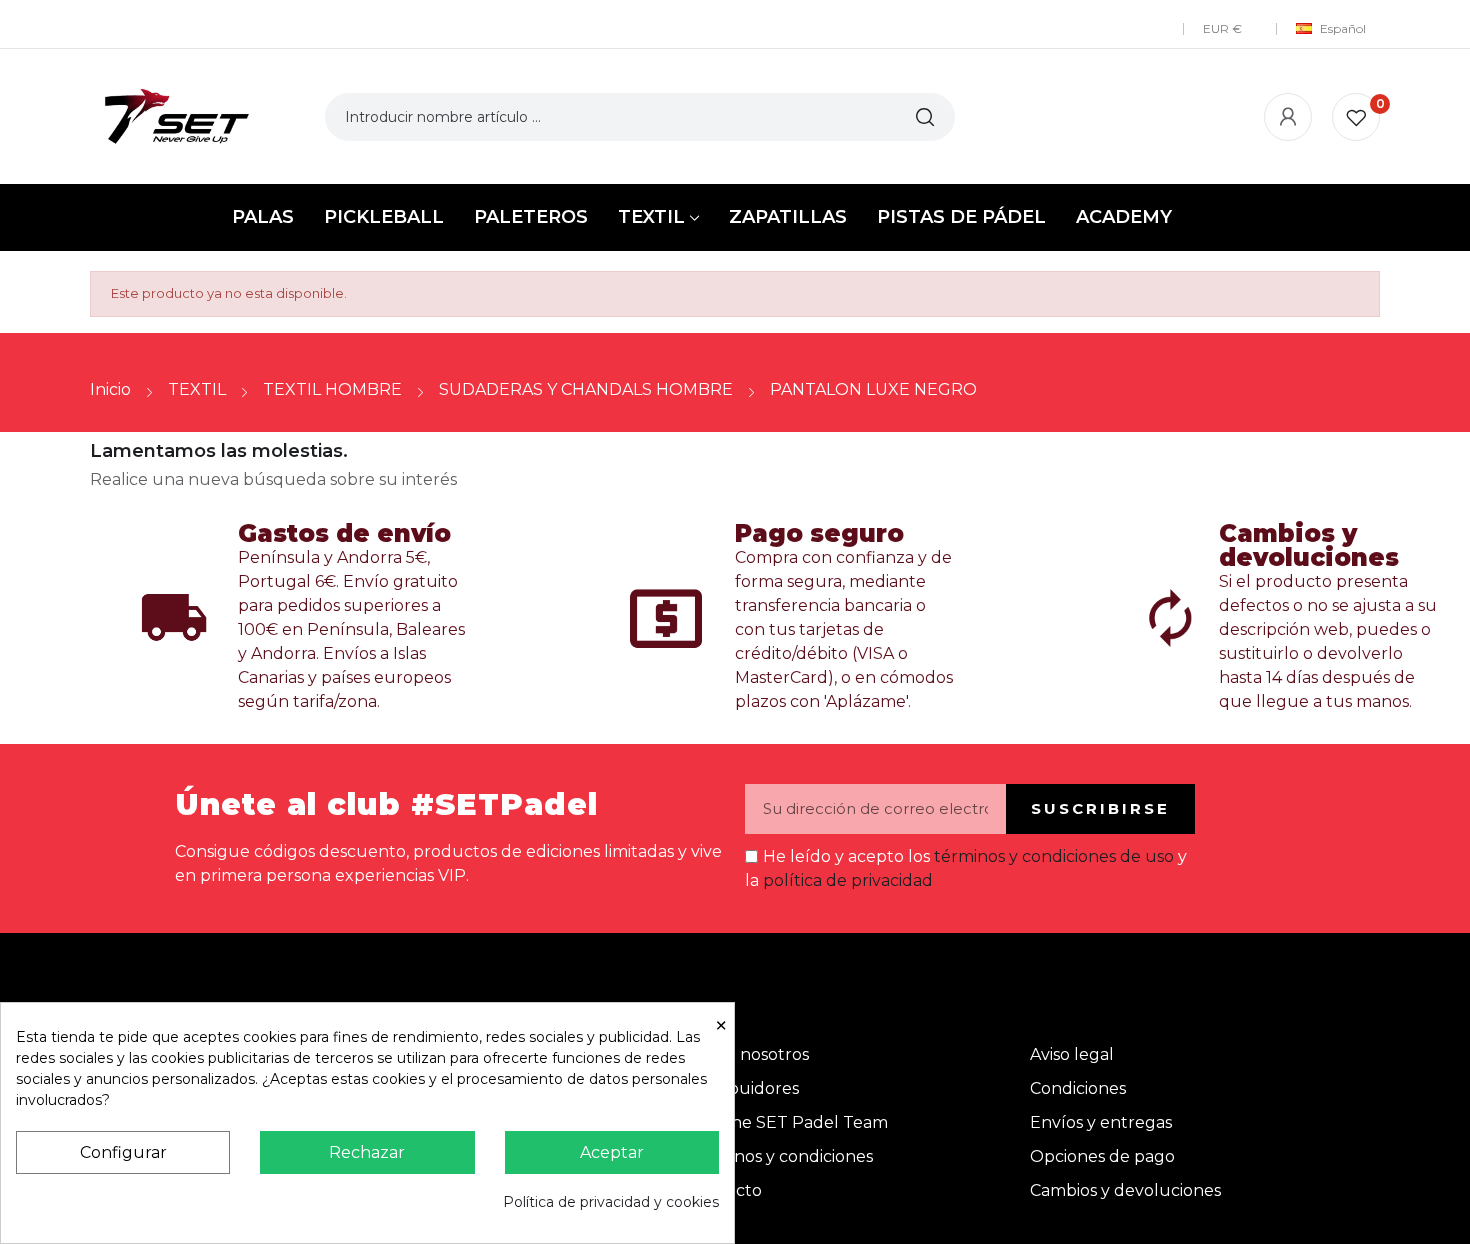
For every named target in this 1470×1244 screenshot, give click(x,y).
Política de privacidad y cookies (611, 1202)
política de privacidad (848, 880)
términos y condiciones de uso (1054, 856)
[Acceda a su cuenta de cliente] (1288, 117)
